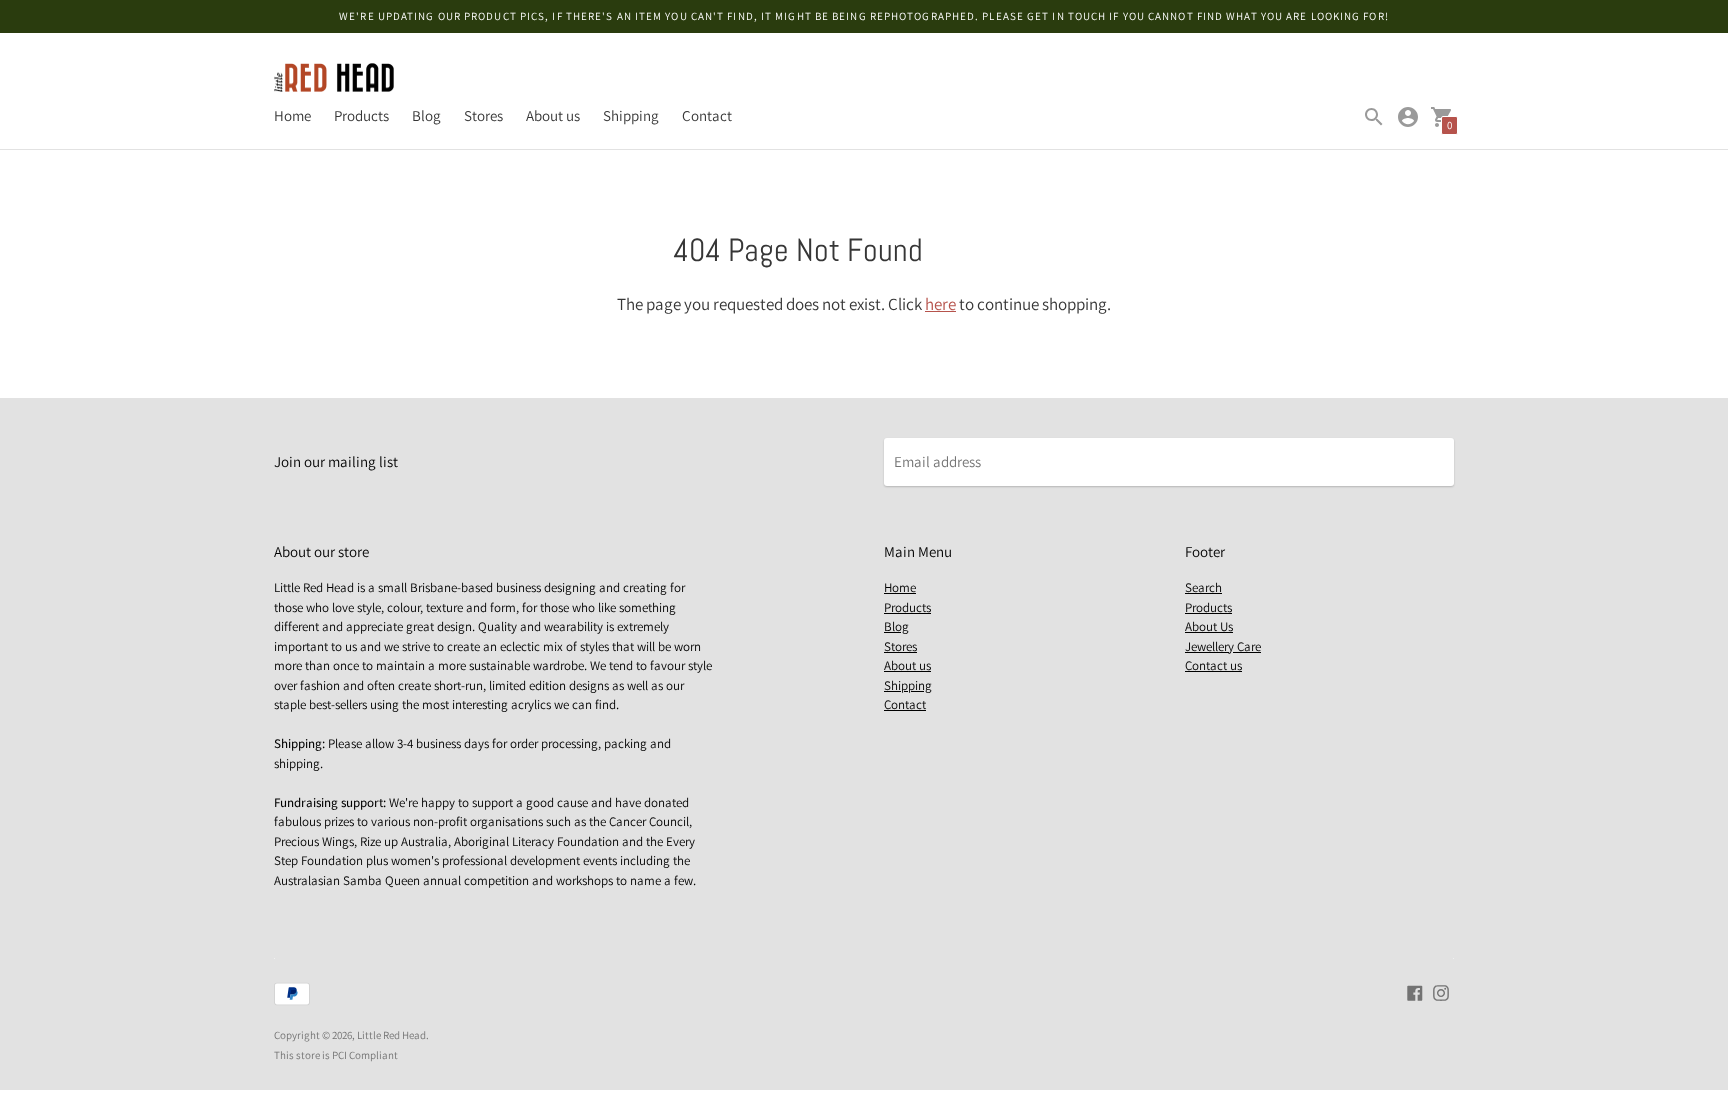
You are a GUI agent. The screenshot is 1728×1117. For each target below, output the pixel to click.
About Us (1209, 626)
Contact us (1213, 665)
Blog (426, 115)
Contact (707, 115)
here (940, 304)
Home (292, 115)
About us (553, 115)
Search (1203, 587)
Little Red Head (391, 1035)
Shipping (631, 115)
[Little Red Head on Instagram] (1441, 991)
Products (361, 115)
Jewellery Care (1223, 646)
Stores (483, 115)
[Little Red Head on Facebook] (1415, 991)
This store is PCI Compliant (336, 1055)
